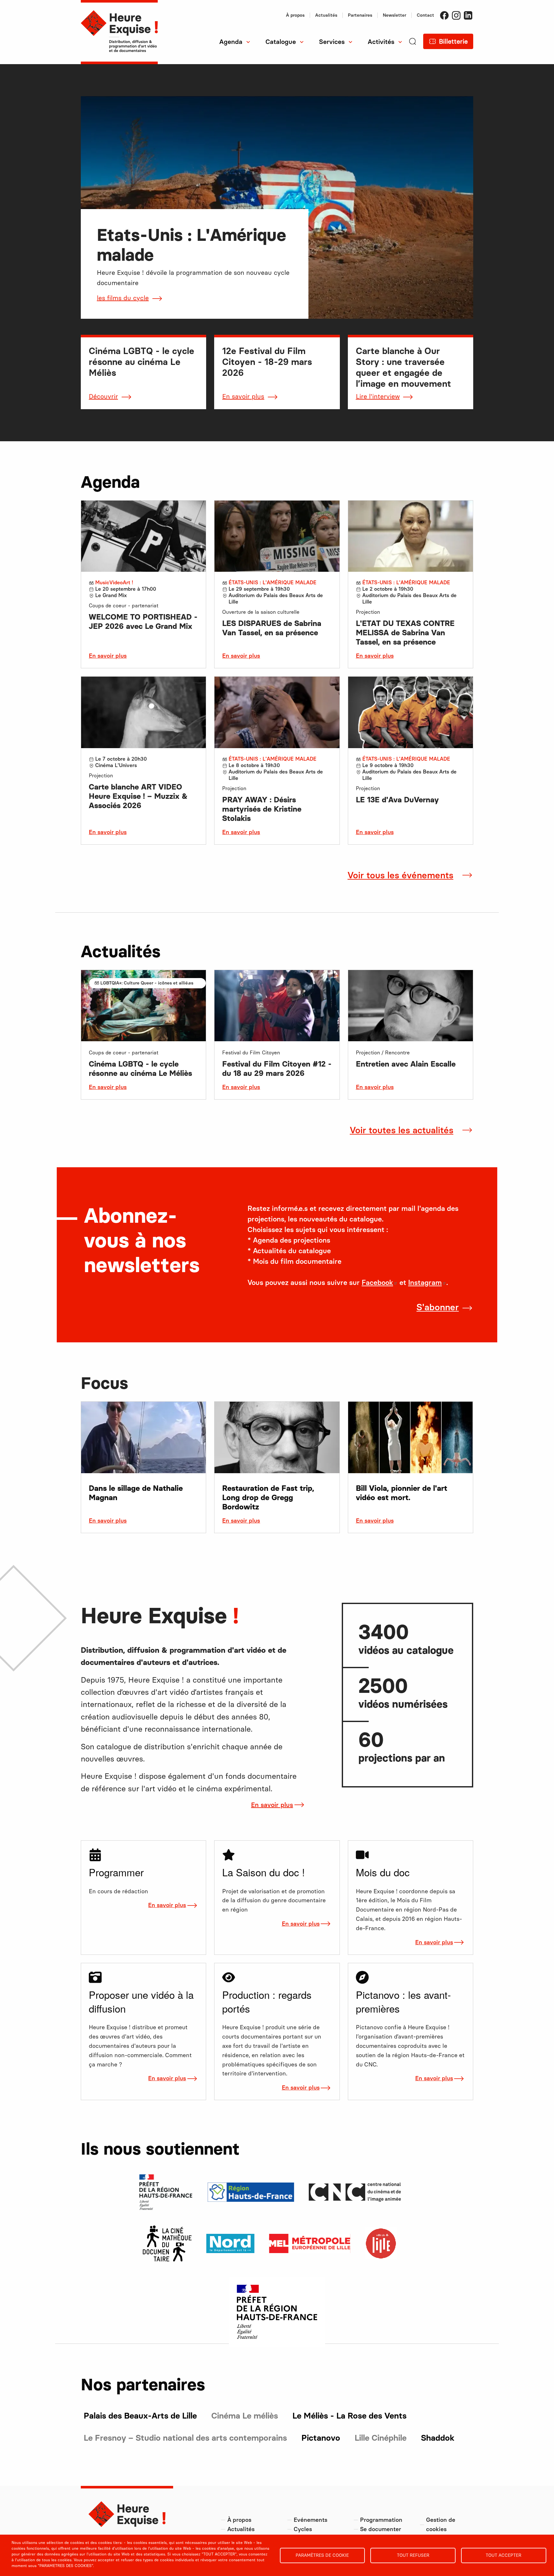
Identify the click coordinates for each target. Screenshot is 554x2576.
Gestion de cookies (441, 2525)
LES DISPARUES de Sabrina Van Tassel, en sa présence (272, 628)
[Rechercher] (413, 51)
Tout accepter (504, 2555)
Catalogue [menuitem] (281, 42)
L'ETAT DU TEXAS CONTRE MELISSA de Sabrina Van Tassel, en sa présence (405, 633)
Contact (425, 15)
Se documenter (381, 2529)
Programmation (381, 2520)
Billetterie (453, 41)
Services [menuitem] (332, 42)
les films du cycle (123, 298)
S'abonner (438, 1307)
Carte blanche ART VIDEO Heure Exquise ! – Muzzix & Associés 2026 (138, 796)
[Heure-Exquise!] (119, 32)
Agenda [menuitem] (231, 42)
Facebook (444, 15)
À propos (295, 15)
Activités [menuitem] (381, 42)
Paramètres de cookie (322, 2555)
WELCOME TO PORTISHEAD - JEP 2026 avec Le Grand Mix (143, 621)
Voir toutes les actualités (402, 1130)
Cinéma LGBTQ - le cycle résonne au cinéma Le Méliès (140, 1068)
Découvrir (103, 396)
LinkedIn (468, 15)
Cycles (303, 2529)
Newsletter (395, 15)
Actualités (326, 15)
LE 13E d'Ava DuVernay (397, 800)
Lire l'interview (378, 396)
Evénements (311, 2520)
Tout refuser (413, 2555)
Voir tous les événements (400, 875)
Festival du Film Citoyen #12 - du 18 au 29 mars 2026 (277, 1068)
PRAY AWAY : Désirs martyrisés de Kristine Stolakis (262, 809)
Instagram (456, 15)
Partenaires (360, 15)
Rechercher (192, 64)
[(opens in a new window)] (167, 2243)
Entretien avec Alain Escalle (406, 1064)
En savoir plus (243, 396)
